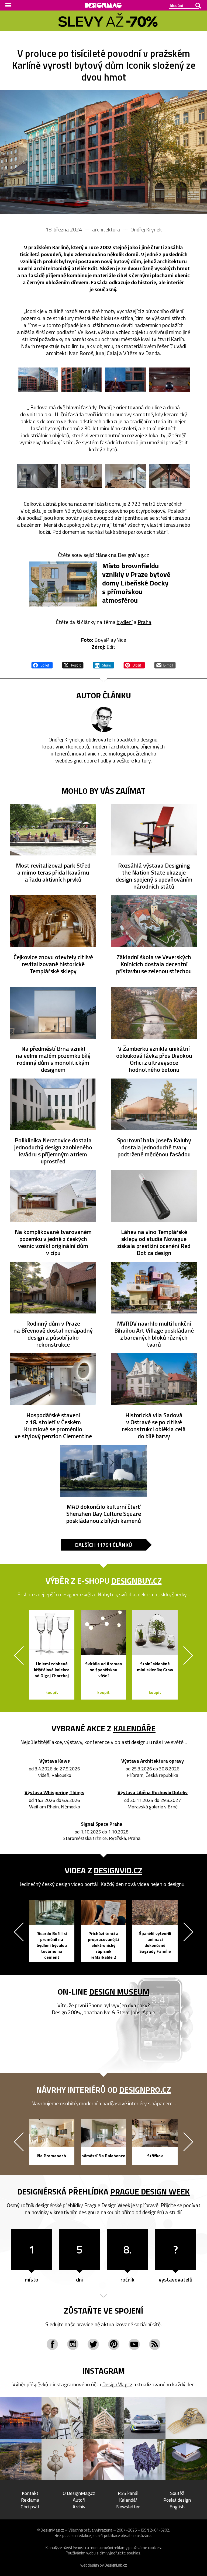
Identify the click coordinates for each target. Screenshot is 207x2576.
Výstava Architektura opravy (153, 1761)
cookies (154, 2548)
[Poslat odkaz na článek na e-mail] (165, 664)
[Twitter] (93, 2344)
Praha (145, 622)
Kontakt (30, 2493)
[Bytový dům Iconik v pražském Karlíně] (103, 152)
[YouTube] (134, 2344)
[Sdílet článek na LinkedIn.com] (103, 664)
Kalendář (128, 2500)
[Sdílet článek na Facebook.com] (42, 664)
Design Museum (119, 1992)
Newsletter (128, 2507)
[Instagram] (73, 2344)
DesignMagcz (117, 2384)
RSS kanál (128, 2493)
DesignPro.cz (145, 2090)
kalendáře (134, 1728)
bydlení (125, 622)
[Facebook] (52, 2344)
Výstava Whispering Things (54, 1793)
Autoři (79, 2500)
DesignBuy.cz (137, 1581)
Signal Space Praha (102, 1824)
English (177, 2507)
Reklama (30, 2500)
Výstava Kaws (55, 1761)
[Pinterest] (114, 2344)
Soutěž (177, 2493)
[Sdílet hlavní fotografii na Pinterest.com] (134, 664)
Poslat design (177, 2500)
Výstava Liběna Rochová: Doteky (153, 1793)
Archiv (79, 2507)
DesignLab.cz (116, 2565)
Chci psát (30, 2507)
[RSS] (155, 2344)
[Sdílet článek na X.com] (73, 664)
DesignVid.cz (118, 1870)
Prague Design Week (150, 2192)
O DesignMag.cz (79, 2493)
